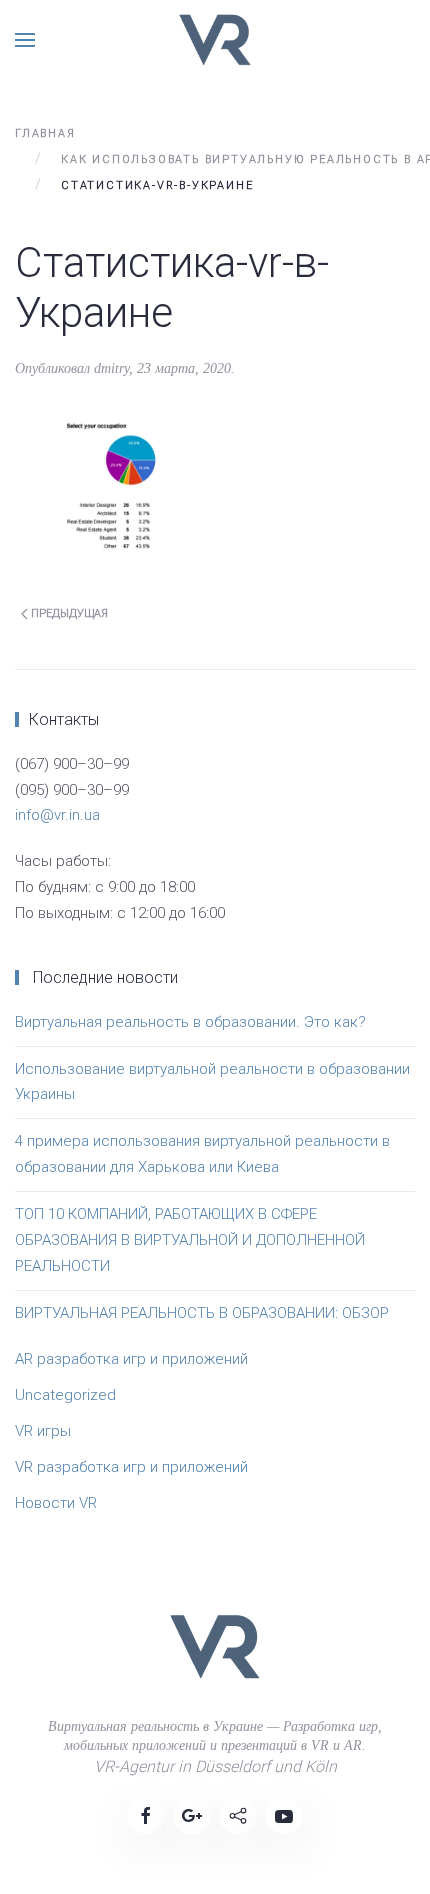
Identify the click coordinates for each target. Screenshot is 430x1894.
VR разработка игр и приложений (131, 1467)
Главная (45, 133)
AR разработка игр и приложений (131, 1359)
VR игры (43, 1431)
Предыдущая (68, 613)
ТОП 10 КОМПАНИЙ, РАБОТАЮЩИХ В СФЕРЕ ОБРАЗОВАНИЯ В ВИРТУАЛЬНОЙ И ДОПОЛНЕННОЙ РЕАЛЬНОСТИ (190, 1240)
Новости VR (56, 1503)
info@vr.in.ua (57, 815)
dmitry (111, 368)
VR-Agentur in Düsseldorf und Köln (215, 1766)
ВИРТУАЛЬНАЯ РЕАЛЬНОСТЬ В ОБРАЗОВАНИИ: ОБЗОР (202, 1313)
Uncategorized (65, 1395)
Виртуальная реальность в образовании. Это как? (190, 1022)
